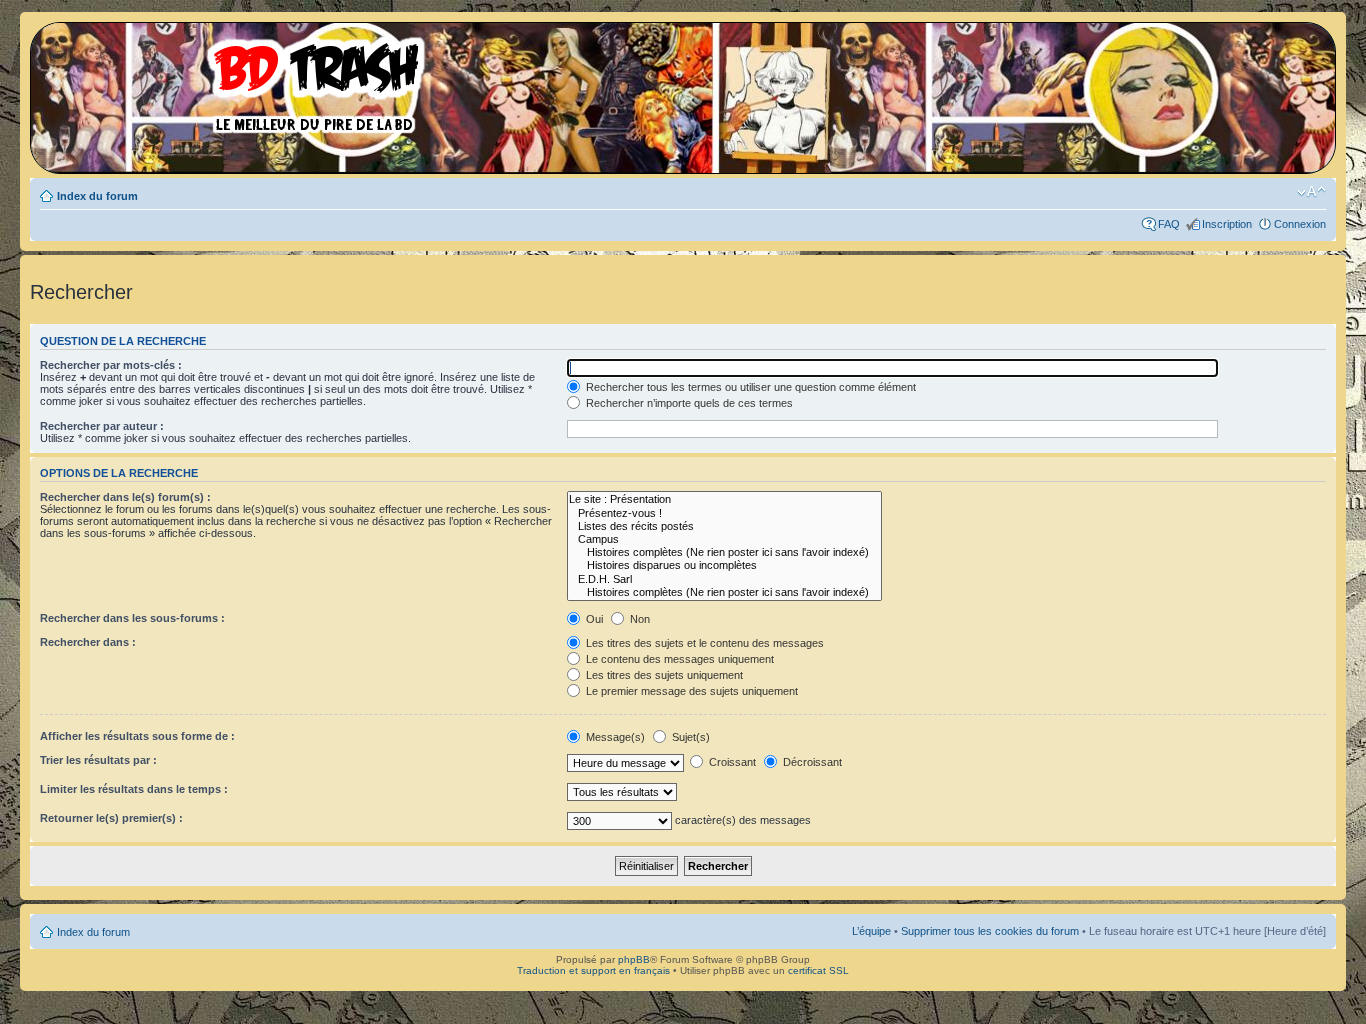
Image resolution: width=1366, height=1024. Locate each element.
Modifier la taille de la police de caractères (1311, 192)
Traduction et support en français (593, 970)
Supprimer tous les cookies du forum (990, 931)
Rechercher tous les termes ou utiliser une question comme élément (749, 387)
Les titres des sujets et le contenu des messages (703, 643)
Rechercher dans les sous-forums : (132, 618)
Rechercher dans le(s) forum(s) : (125, 497)
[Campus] (724, 539)
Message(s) (615, 737)
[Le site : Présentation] (724, 499)
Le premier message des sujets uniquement (690, 691)
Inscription (1227, 224)
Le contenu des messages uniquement (678, 659)
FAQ (1169, 224)
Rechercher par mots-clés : (111, 365)
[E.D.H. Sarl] (724, 579)
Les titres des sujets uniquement (663, 675)
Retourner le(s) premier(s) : (111, 818)
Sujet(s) (689, 737)
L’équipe (871, 931)
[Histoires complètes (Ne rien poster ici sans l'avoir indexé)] (724, 552)
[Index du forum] (235, 80)
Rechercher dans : (88, 642)
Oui (593, 619)
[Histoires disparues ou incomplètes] (724, 565)
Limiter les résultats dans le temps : (134, 789)
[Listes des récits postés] (724, 526)
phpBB (634, 959)
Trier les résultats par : (98, 760)
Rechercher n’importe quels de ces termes (688, 403)
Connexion (1300, 224)
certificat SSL (818, 970)
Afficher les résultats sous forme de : (137, 736)
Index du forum (97, 196)
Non (638, 619)
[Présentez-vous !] (724, 513)
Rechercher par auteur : (102, 426)
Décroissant (811, 762)
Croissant (731, 762)
